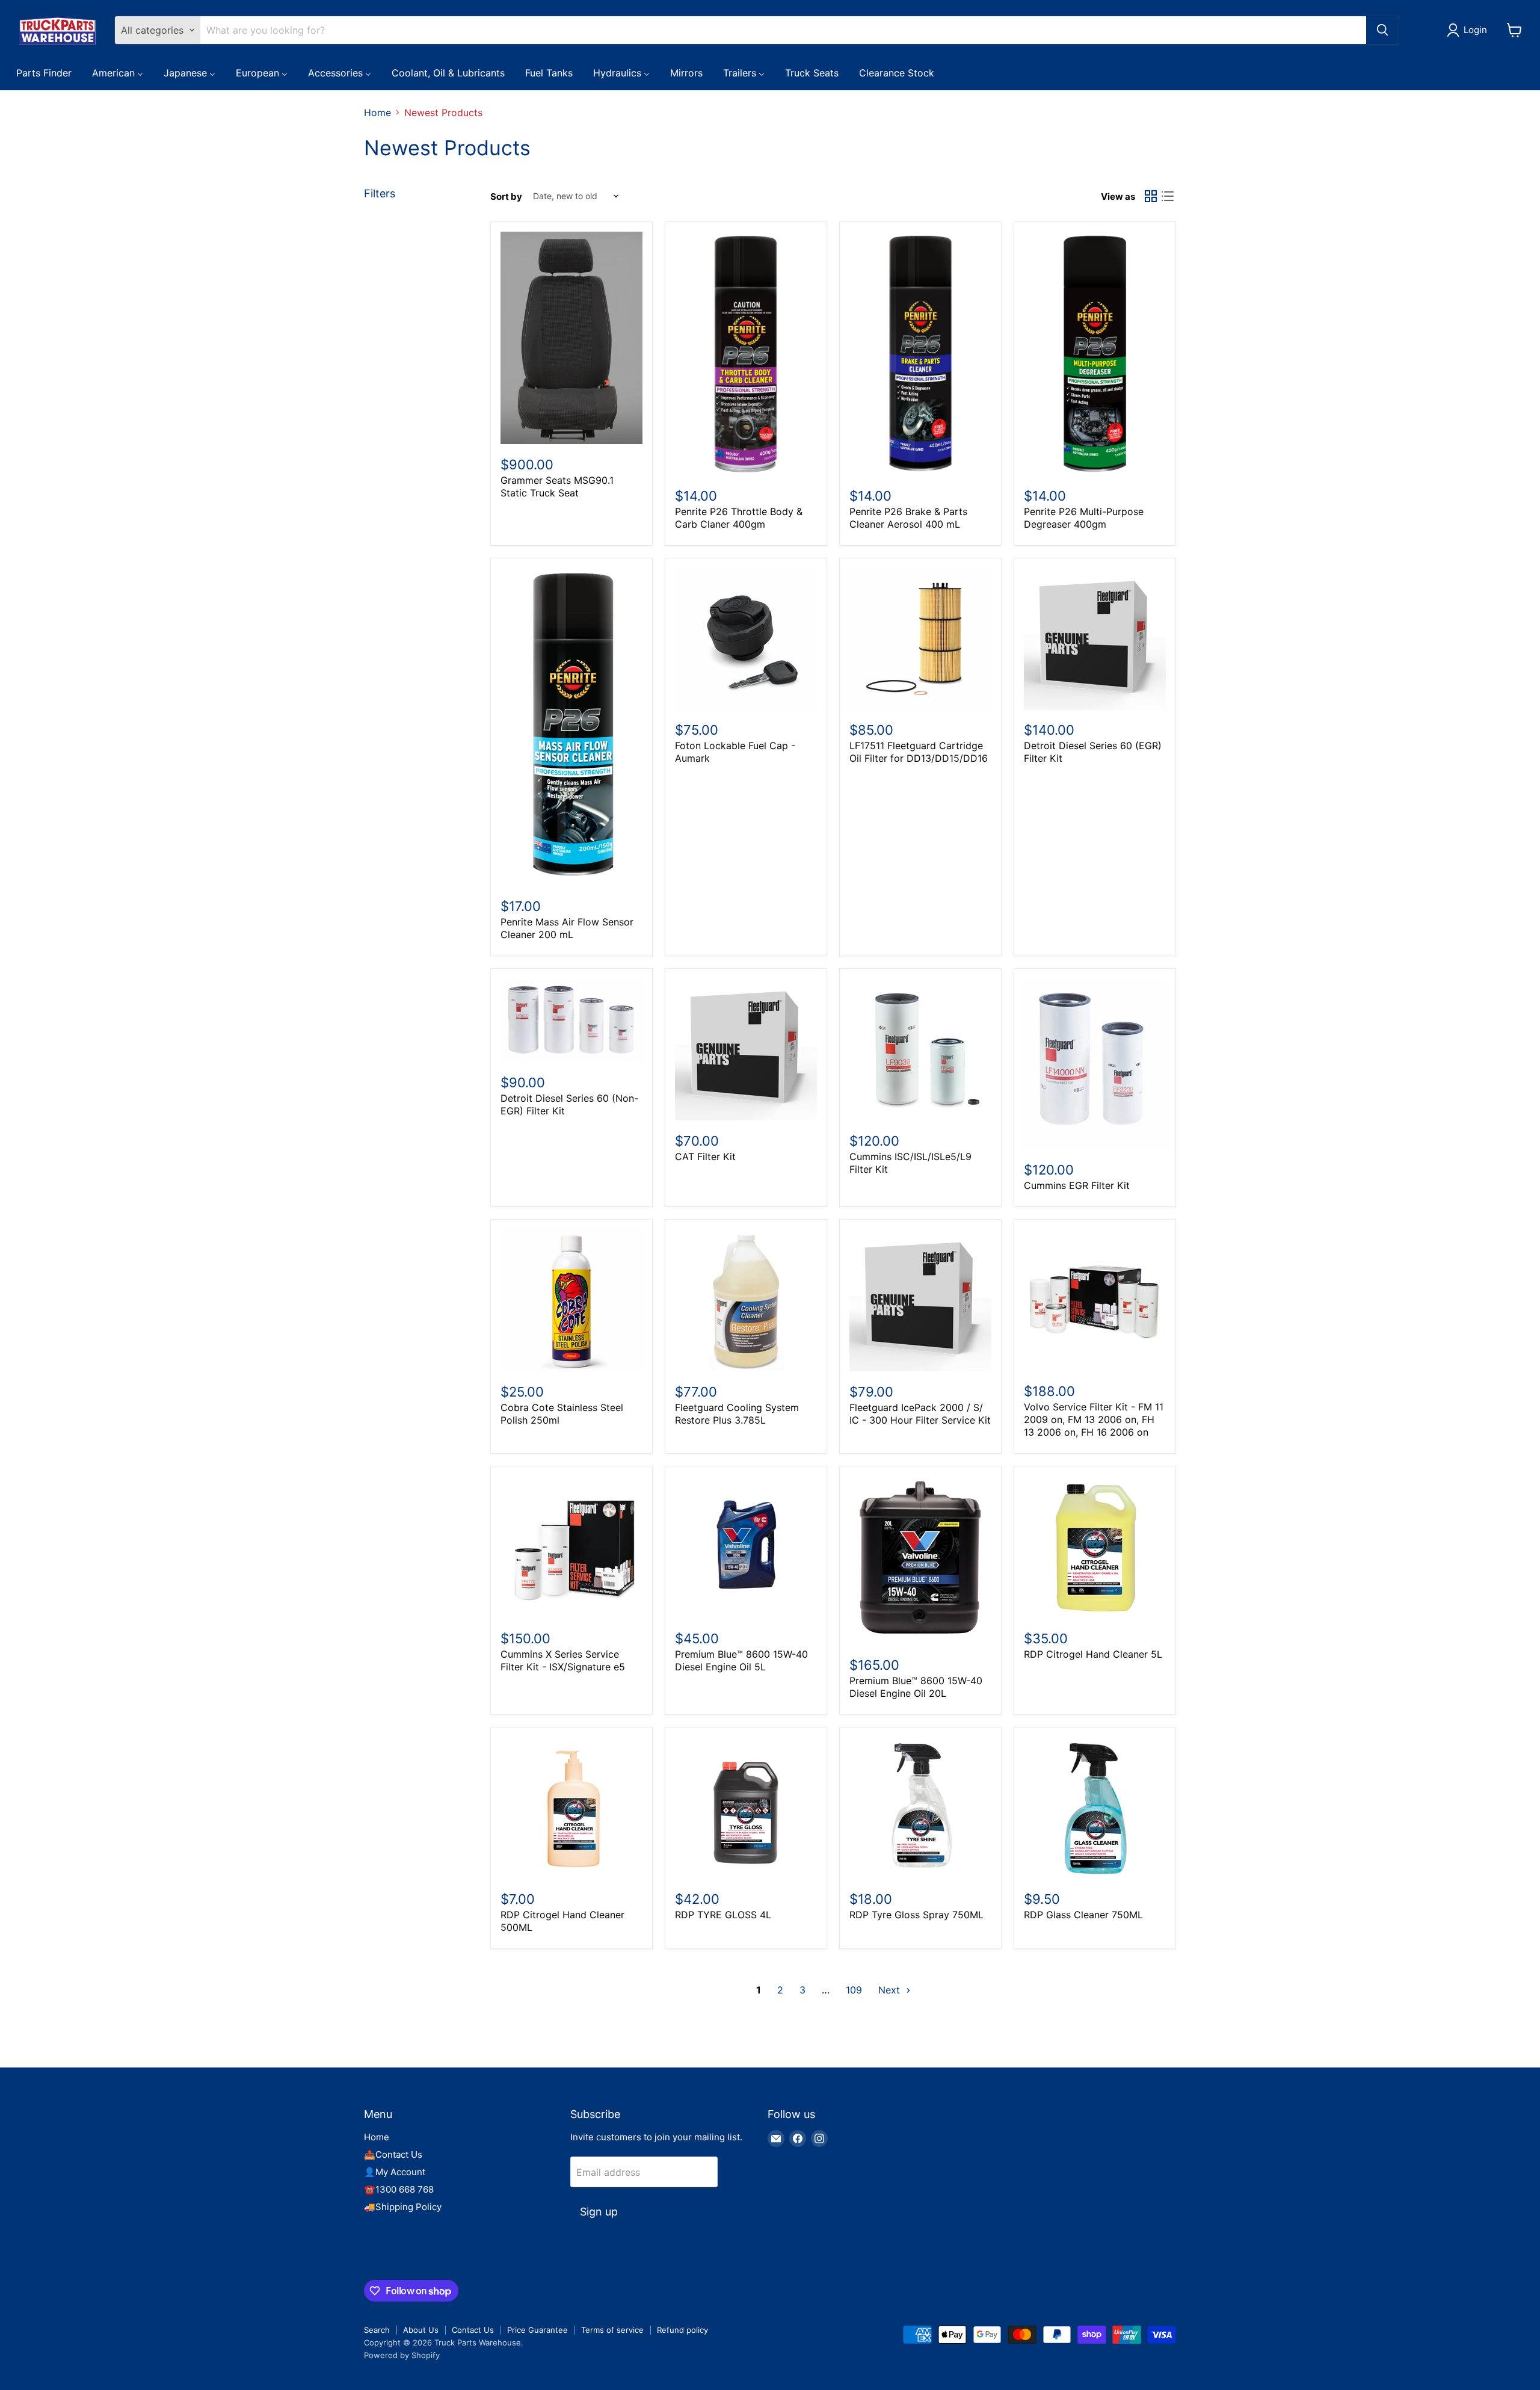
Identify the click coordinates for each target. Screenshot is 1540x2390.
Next (891, 1990)
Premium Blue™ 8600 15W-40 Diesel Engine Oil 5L (741, 1660)
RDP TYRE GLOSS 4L (723, 1915)
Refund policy (682, 2330)
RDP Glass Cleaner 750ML (1083, 1915)
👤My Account (395, 2172)
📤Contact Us (393, 2154)
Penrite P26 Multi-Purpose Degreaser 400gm (1084, 518)
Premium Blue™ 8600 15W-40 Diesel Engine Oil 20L (916, 1687)
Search (377, 2330)
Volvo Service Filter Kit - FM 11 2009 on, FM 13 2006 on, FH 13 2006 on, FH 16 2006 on (1094, 1419)
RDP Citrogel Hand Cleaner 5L (1093, 1654)
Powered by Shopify (402, 2355)
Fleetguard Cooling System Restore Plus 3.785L (737, 1414)
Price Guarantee (537, 2330)
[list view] (1168, 196)
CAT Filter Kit (705, 1156)
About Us (421, 2330)
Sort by (506, 196)
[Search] (1382, 30)
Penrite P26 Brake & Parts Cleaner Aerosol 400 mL (908, 518)
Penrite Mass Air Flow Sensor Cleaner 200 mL (567, 928)
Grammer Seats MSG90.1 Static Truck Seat (557, 486)
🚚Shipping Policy (403, 2207)
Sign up (599, 2212)
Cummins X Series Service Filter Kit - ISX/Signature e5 (563, 1660)
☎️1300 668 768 (399, 2189)
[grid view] (1151, 196)
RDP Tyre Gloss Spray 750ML (916, 1915)
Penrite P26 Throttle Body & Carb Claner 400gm (739, 518)
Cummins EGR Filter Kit (1077, 1185)
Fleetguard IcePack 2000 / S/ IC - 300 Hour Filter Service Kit (920, 1414)
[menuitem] (44, 72)
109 (854, 1990)
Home (377, 113)
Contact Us (473, 2330)
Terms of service (612, 2330)
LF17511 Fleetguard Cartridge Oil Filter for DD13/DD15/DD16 (919, 752)
